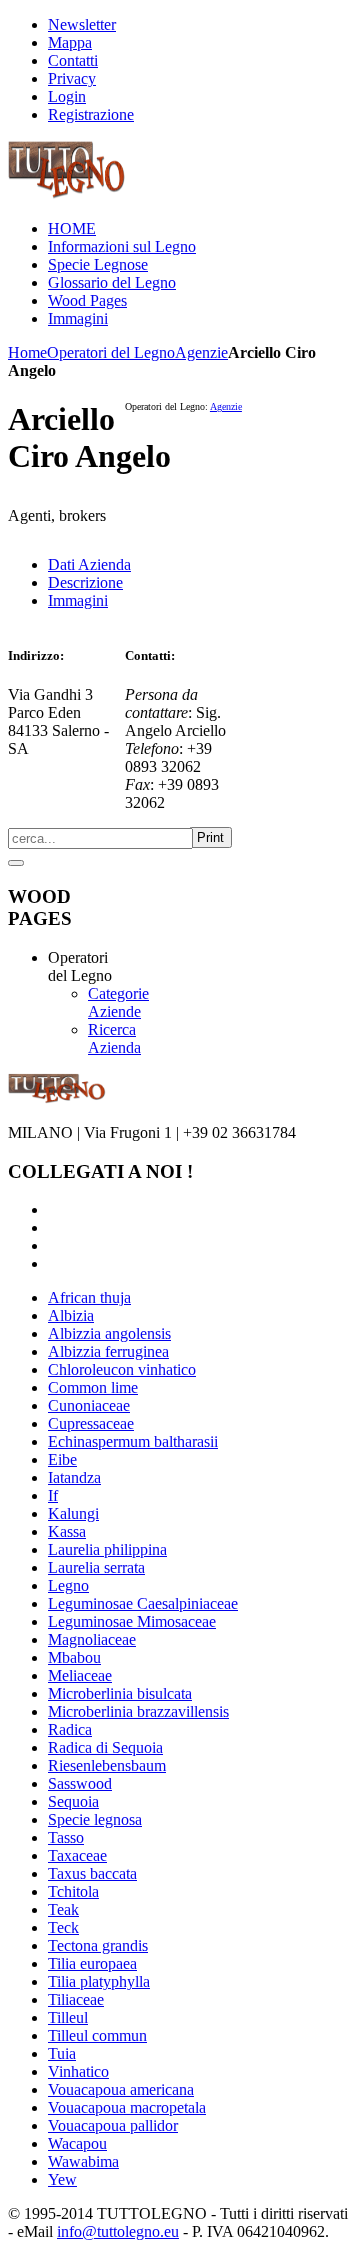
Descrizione (85, 582)
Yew (62, 2179)
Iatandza (74, 1477)
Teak (63, 1909)
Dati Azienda (89, 564)
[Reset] (16, 863)
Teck (63, 1927)
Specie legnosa (95, 1819)
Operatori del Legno (111, 352)
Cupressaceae (91, 1423)
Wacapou (77, 2143)
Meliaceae (80, 1675)
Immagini (78, 600)
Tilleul (68, 2017)
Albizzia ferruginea (108, 1351)
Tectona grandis (98, 1945)
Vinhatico (78, 2071)
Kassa (67, 1531)
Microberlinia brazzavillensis (138, 1711)
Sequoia (73, 1801)
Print (210, 837)
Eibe (62, 1459)
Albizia (71, 1315)
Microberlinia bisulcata (120, 1693)
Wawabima (83, 2161)
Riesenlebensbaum (107, 1765)
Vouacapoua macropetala (127, 2107)
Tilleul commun (97, 2035)
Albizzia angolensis (109, 1333)
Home (27, 352)
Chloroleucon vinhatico (122, 1369)
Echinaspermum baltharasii (133, 1441)
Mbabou (74, 1657)
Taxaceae (77, 1855)
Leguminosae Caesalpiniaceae (143, 1603)
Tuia (62, 2053)
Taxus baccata (92, 1873)
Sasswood (80, 1783)
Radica (70, 1729)
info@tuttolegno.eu (118, 2231)
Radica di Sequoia (105, 1747)
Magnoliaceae (92, 1639)
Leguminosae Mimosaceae (132, 1621)
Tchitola (73, 1891)
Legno (68, 1585)
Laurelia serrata (96, 1567)
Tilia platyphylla (99, 1981)
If (53, 1495)
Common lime (93, 1387)
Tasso (66, 1837)
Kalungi (73, 1513)
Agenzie (201, 352)
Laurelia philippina (107, 1549)
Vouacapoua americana (121, 2089)
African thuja (89, 1297)
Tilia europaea (92, 1963)
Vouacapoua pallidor (113, 2125)
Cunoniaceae (89, 1405)
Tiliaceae (76, 1999)
